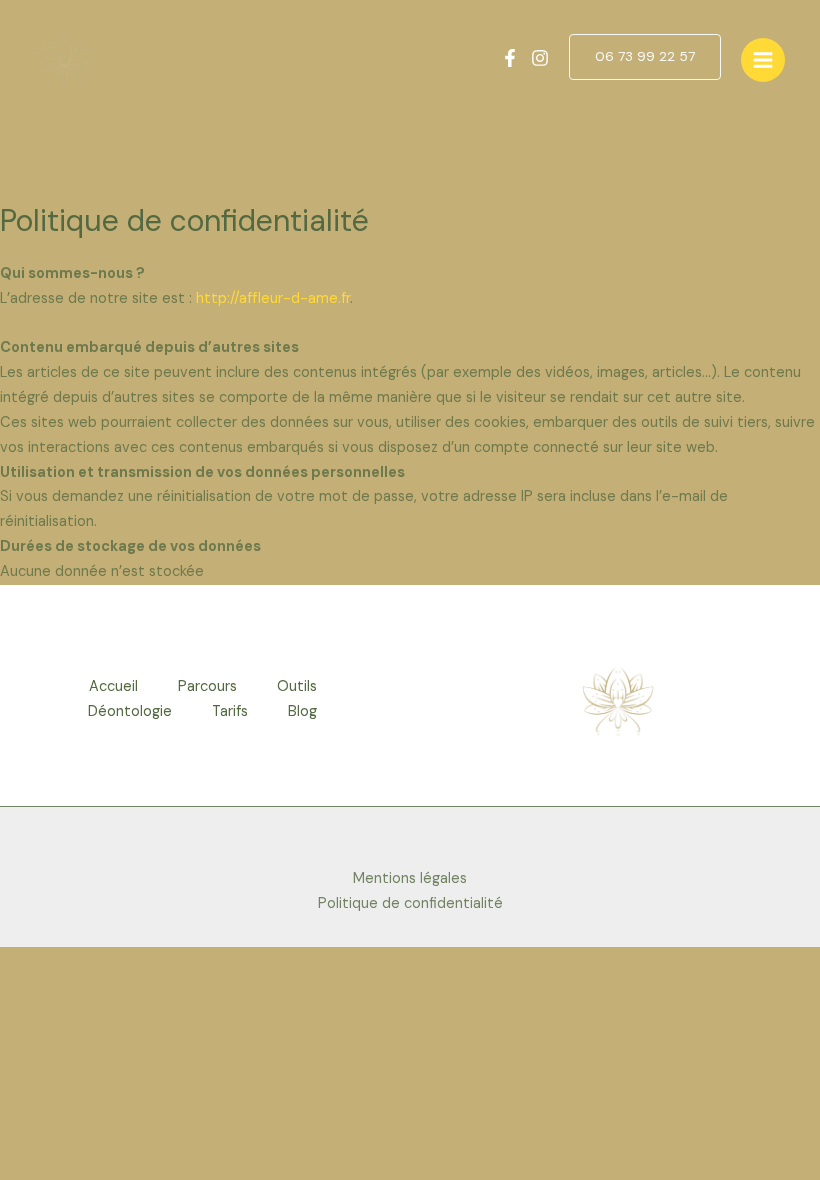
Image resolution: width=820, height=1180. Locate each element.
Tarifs (230, 711)
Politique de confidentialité (410, 903)
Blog (302, 711)
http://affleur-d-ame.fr (273, 298)
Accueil (113, 686)
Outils (297, 686)
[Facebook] (510, 58)
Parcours (207, 686)
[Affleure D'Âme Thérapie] (65, 60)
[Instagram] (540, 58)
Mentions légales (410, 878)
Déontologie (130, 711)
